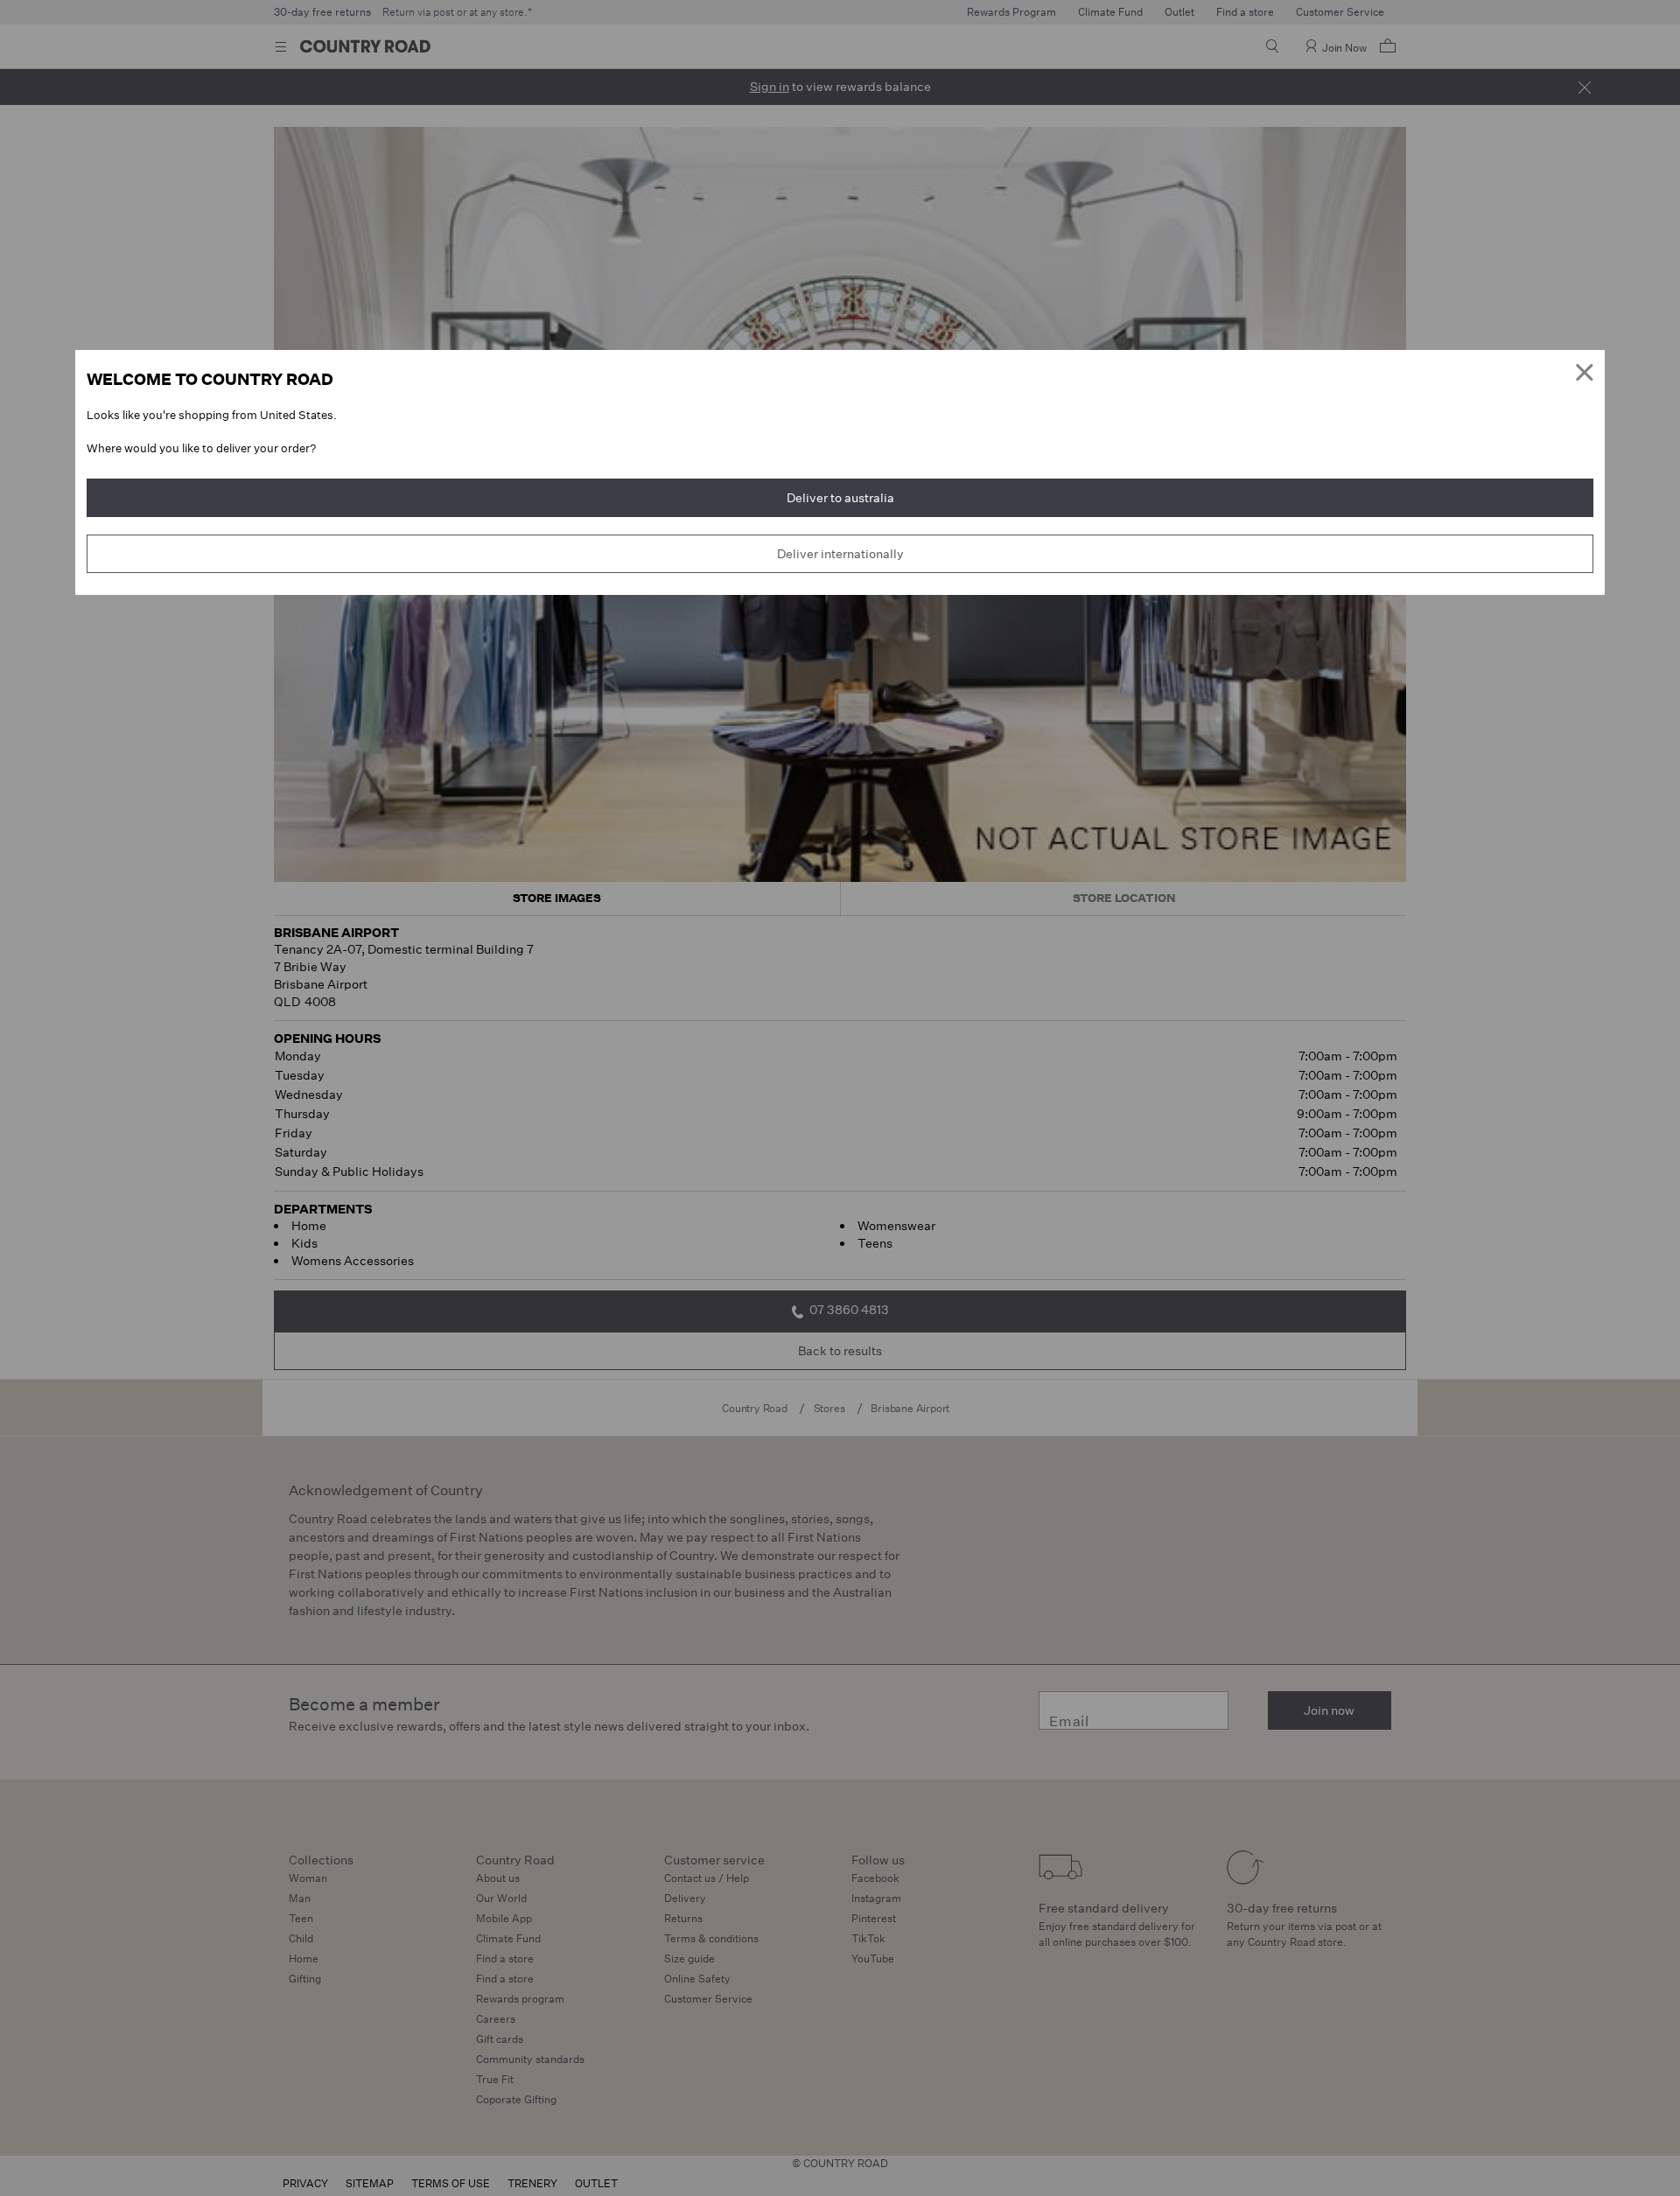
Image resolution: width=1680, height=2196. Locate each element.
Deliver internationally (840, 554)
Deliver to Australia (840, 498)
